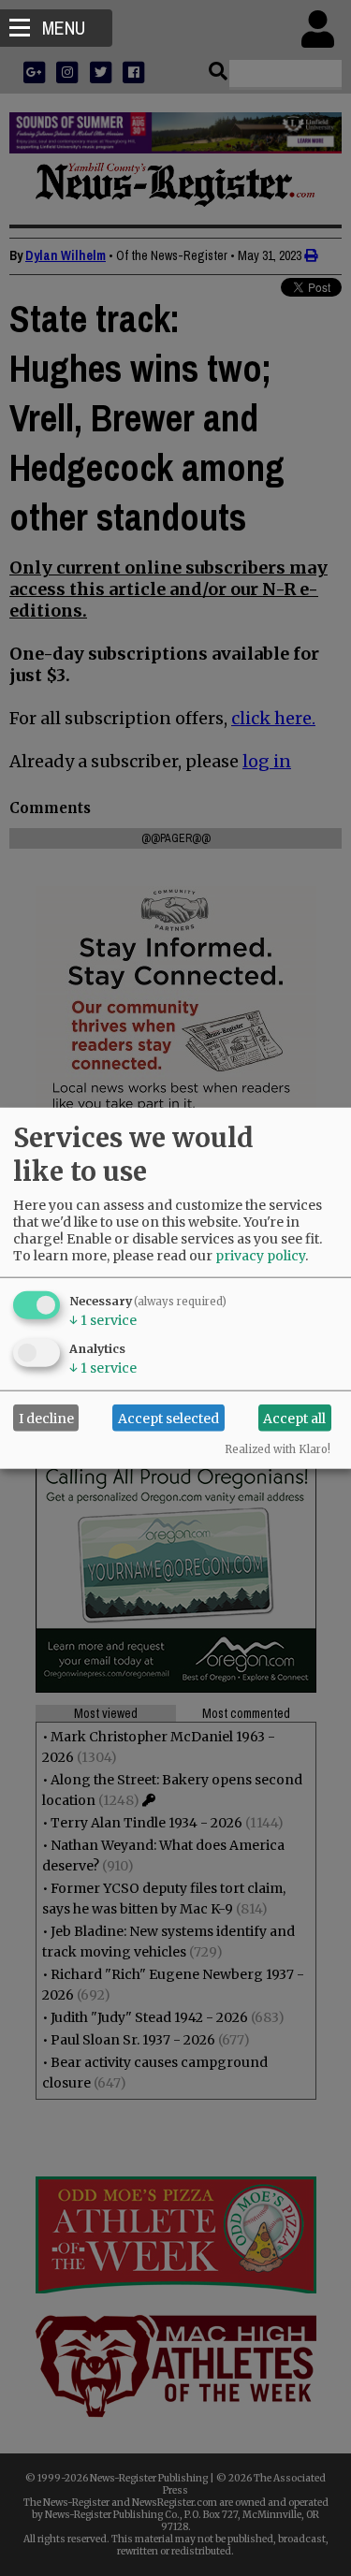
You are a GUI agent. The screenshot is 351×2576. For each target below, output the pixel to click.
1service (103, 1320)
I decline (46, 1418)
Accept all (294, 1418)
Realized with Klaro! (278, 1449)
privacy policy (260, 1256)
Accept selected (168, 1418)
